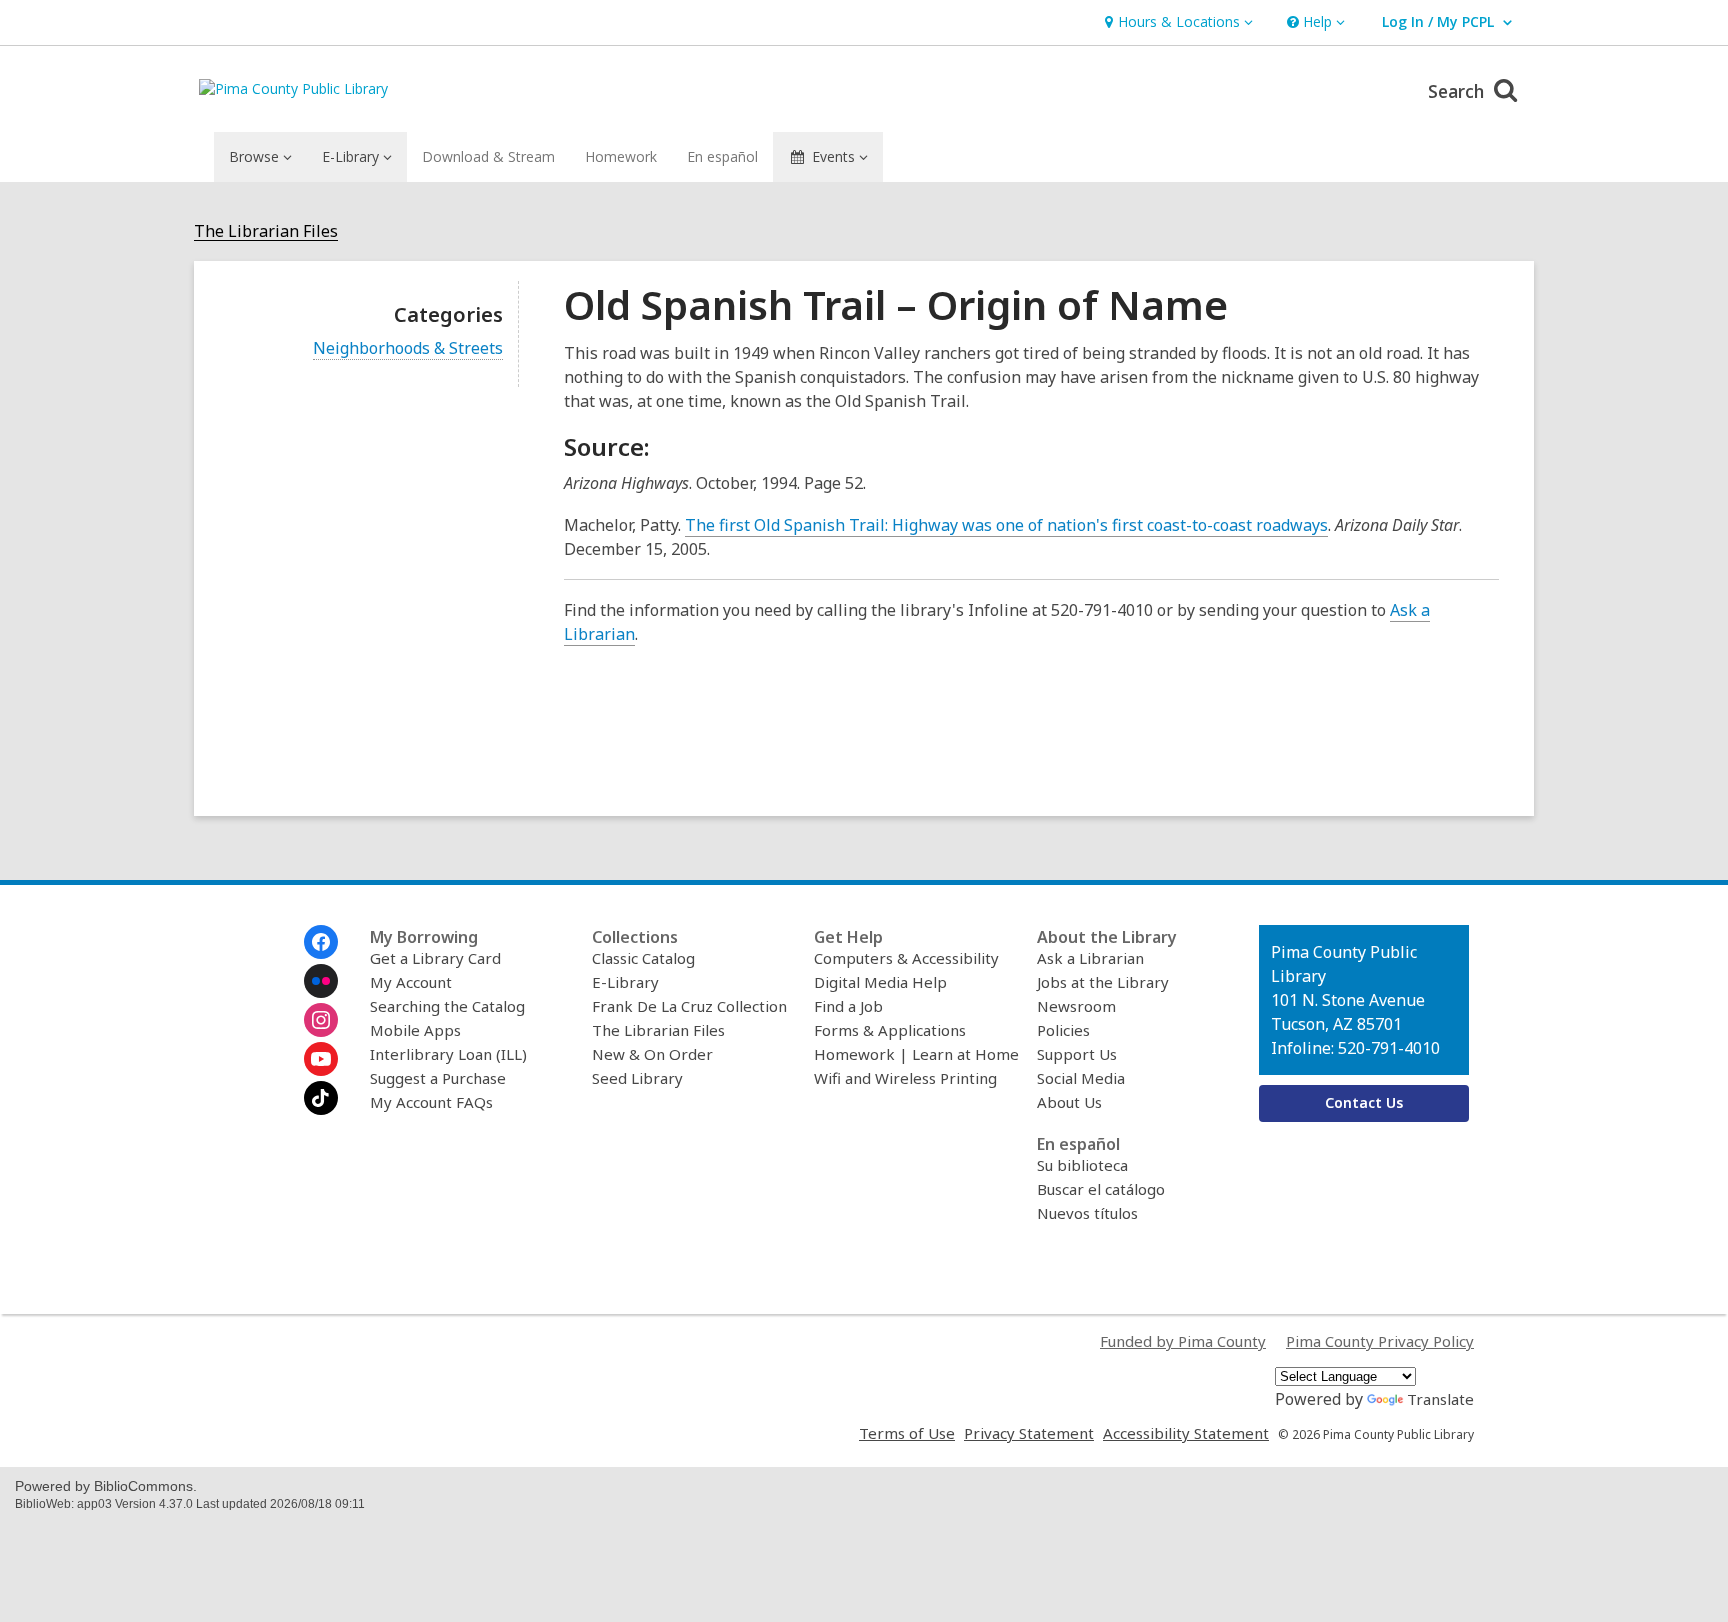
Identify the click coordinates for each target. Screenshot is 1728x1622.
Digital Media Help (880, 982)
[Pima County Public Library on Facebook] (321, 942)
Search (1458, 91)
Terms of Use (907, 1433)
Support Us (1077, 1054)
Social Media (1081, 1078)
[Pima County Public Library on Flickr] (321, 981)
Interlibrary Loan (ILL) (448, 1054)
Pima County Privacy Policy (1380, 1341)
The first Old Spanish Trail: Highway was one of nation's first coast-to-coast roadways (1006, 525)
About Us (1069, 1102)
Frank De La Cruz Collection (689, 1006)
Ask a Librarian (1090, 958)
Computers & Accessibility (906, 958)
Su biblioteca (1082, 1165)
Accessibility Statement (1186, 1433)
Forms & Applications (890, 1030)
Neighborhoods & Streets (408, 348)
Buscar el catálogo (1101, 1189)
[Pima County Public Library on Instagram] (321, 1020)
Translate (1440, 1399)
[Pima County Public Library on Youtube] (321, 1059)
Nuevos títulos (1087, 1213)
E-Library (625, 982)
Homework (621, 156)
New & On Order (652, 1054)
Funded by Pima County (1183, 1341)
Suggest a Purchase (438, 1078)
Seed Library (637, 1078)
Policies (1063, 1030)
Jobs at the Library (1103, 982)
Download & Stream (488, 156)
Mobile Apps (415, 1030)
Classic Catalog (643, 958)
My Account (411, 982)
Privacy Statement (1029, 1433)
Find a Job (848, 1006)
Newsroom (1076, 1006)
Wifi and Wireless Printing (905, 1078)
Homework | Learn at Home (916, 1054)
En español (722, 156)
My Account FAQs (431, 1102)
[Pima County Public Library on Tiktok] (321, 1098)
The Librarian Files (266, 231)
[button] (1176, 22)
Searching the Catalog (447, 1006)
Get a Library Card (435, 958)
